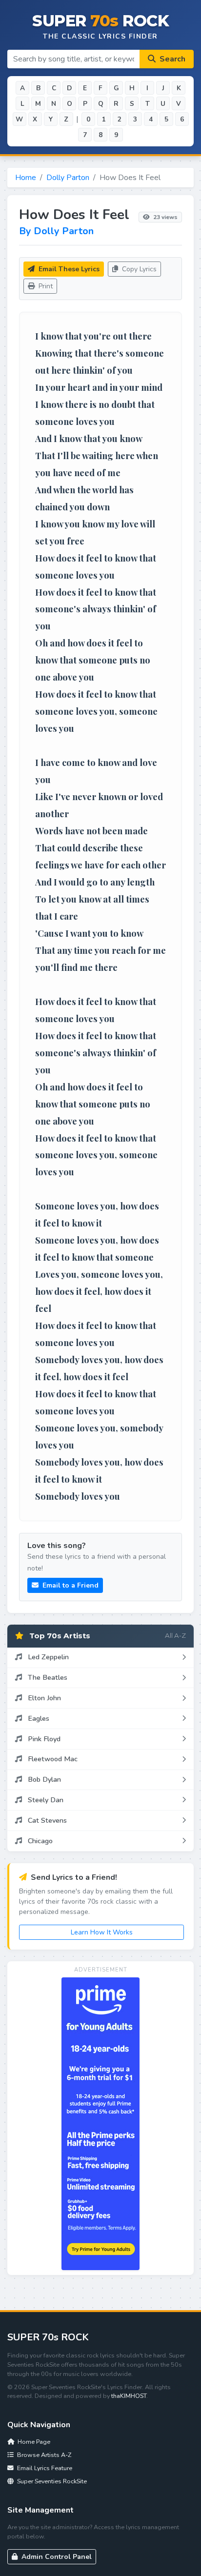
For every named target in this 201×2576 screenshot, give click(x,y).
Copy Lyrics (138, 269)
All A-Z (175, 1635)
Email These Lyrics (68, 269)
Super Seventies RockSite (51, 2481)
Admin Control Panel (56, 2557)
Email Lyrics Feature (44, 2468)
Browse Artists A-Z (43, 2455)
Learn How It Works (102, 1932)
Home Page (33, 2442)
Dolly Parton (68, 178)
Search (171, 59)
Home (26, 178)
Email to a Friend (70, 1585)
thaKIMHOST (129, 2396)
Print (45, 286)
